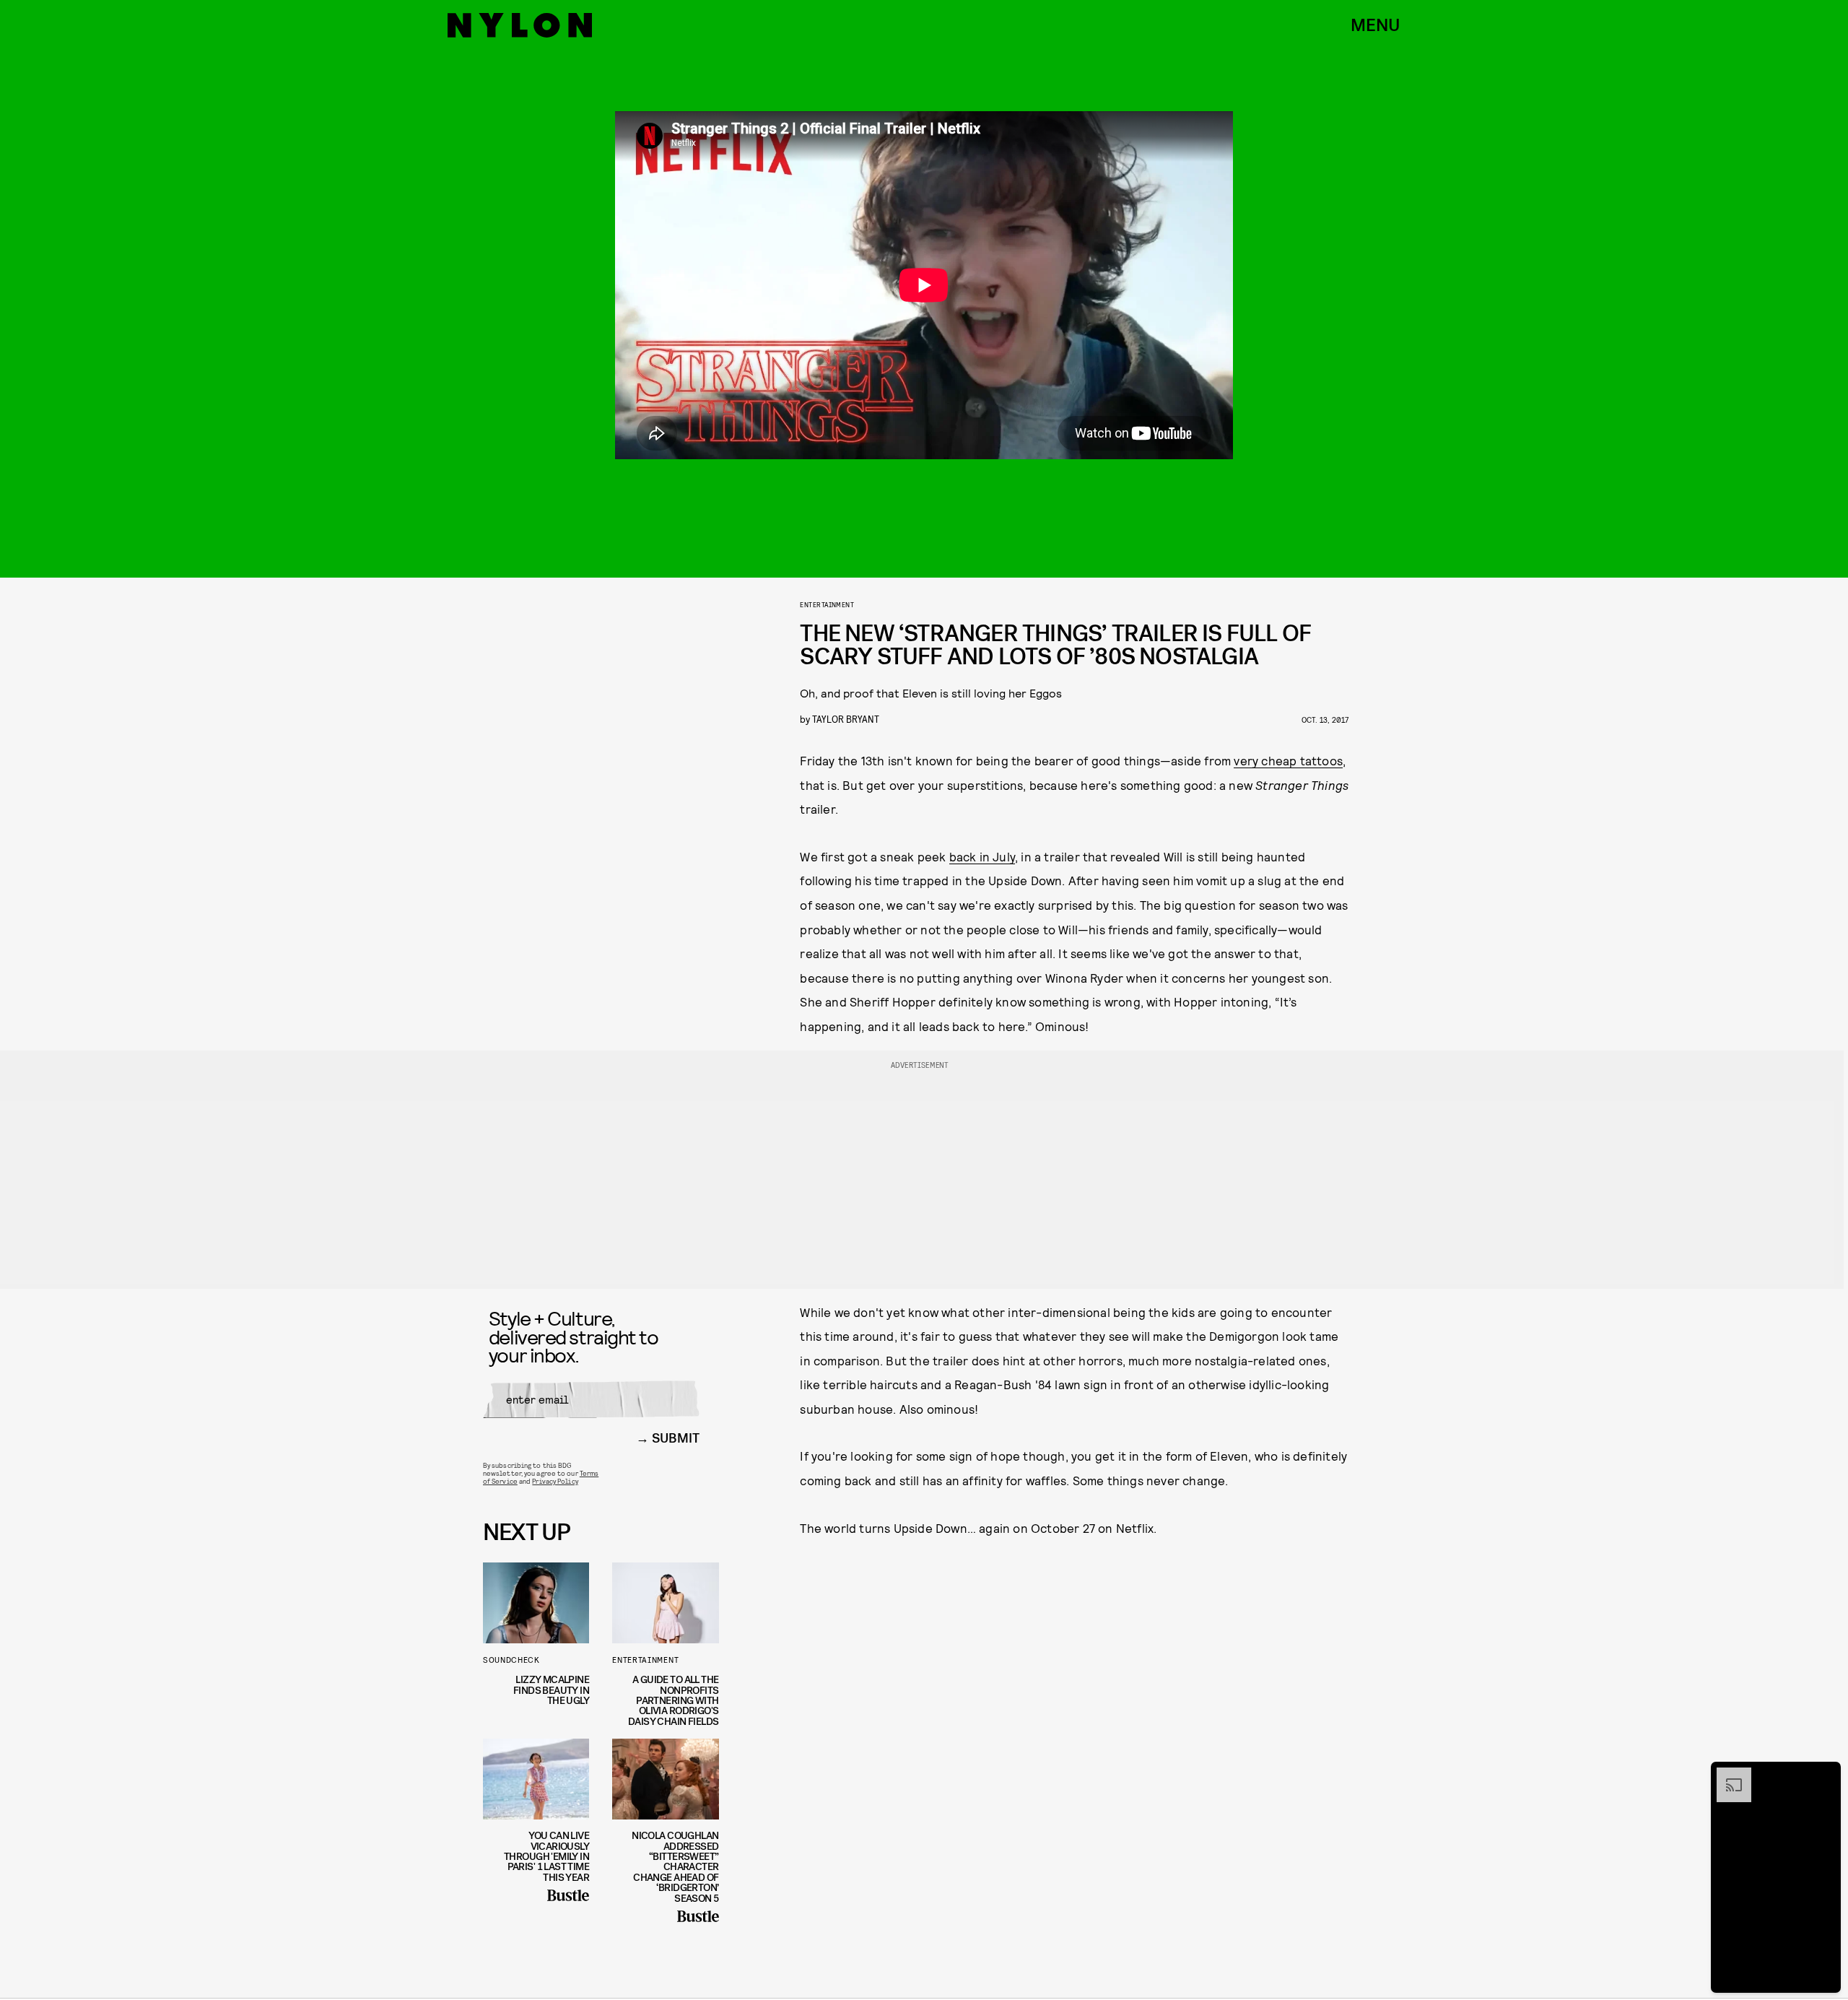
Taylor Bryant (846, 719)
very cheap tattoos (1288, 760)
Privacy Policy (555, 1481)
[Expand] (1727, 1775)
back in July (982, 856)
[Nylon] (520, 25)
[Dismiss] (1825, 1775)
